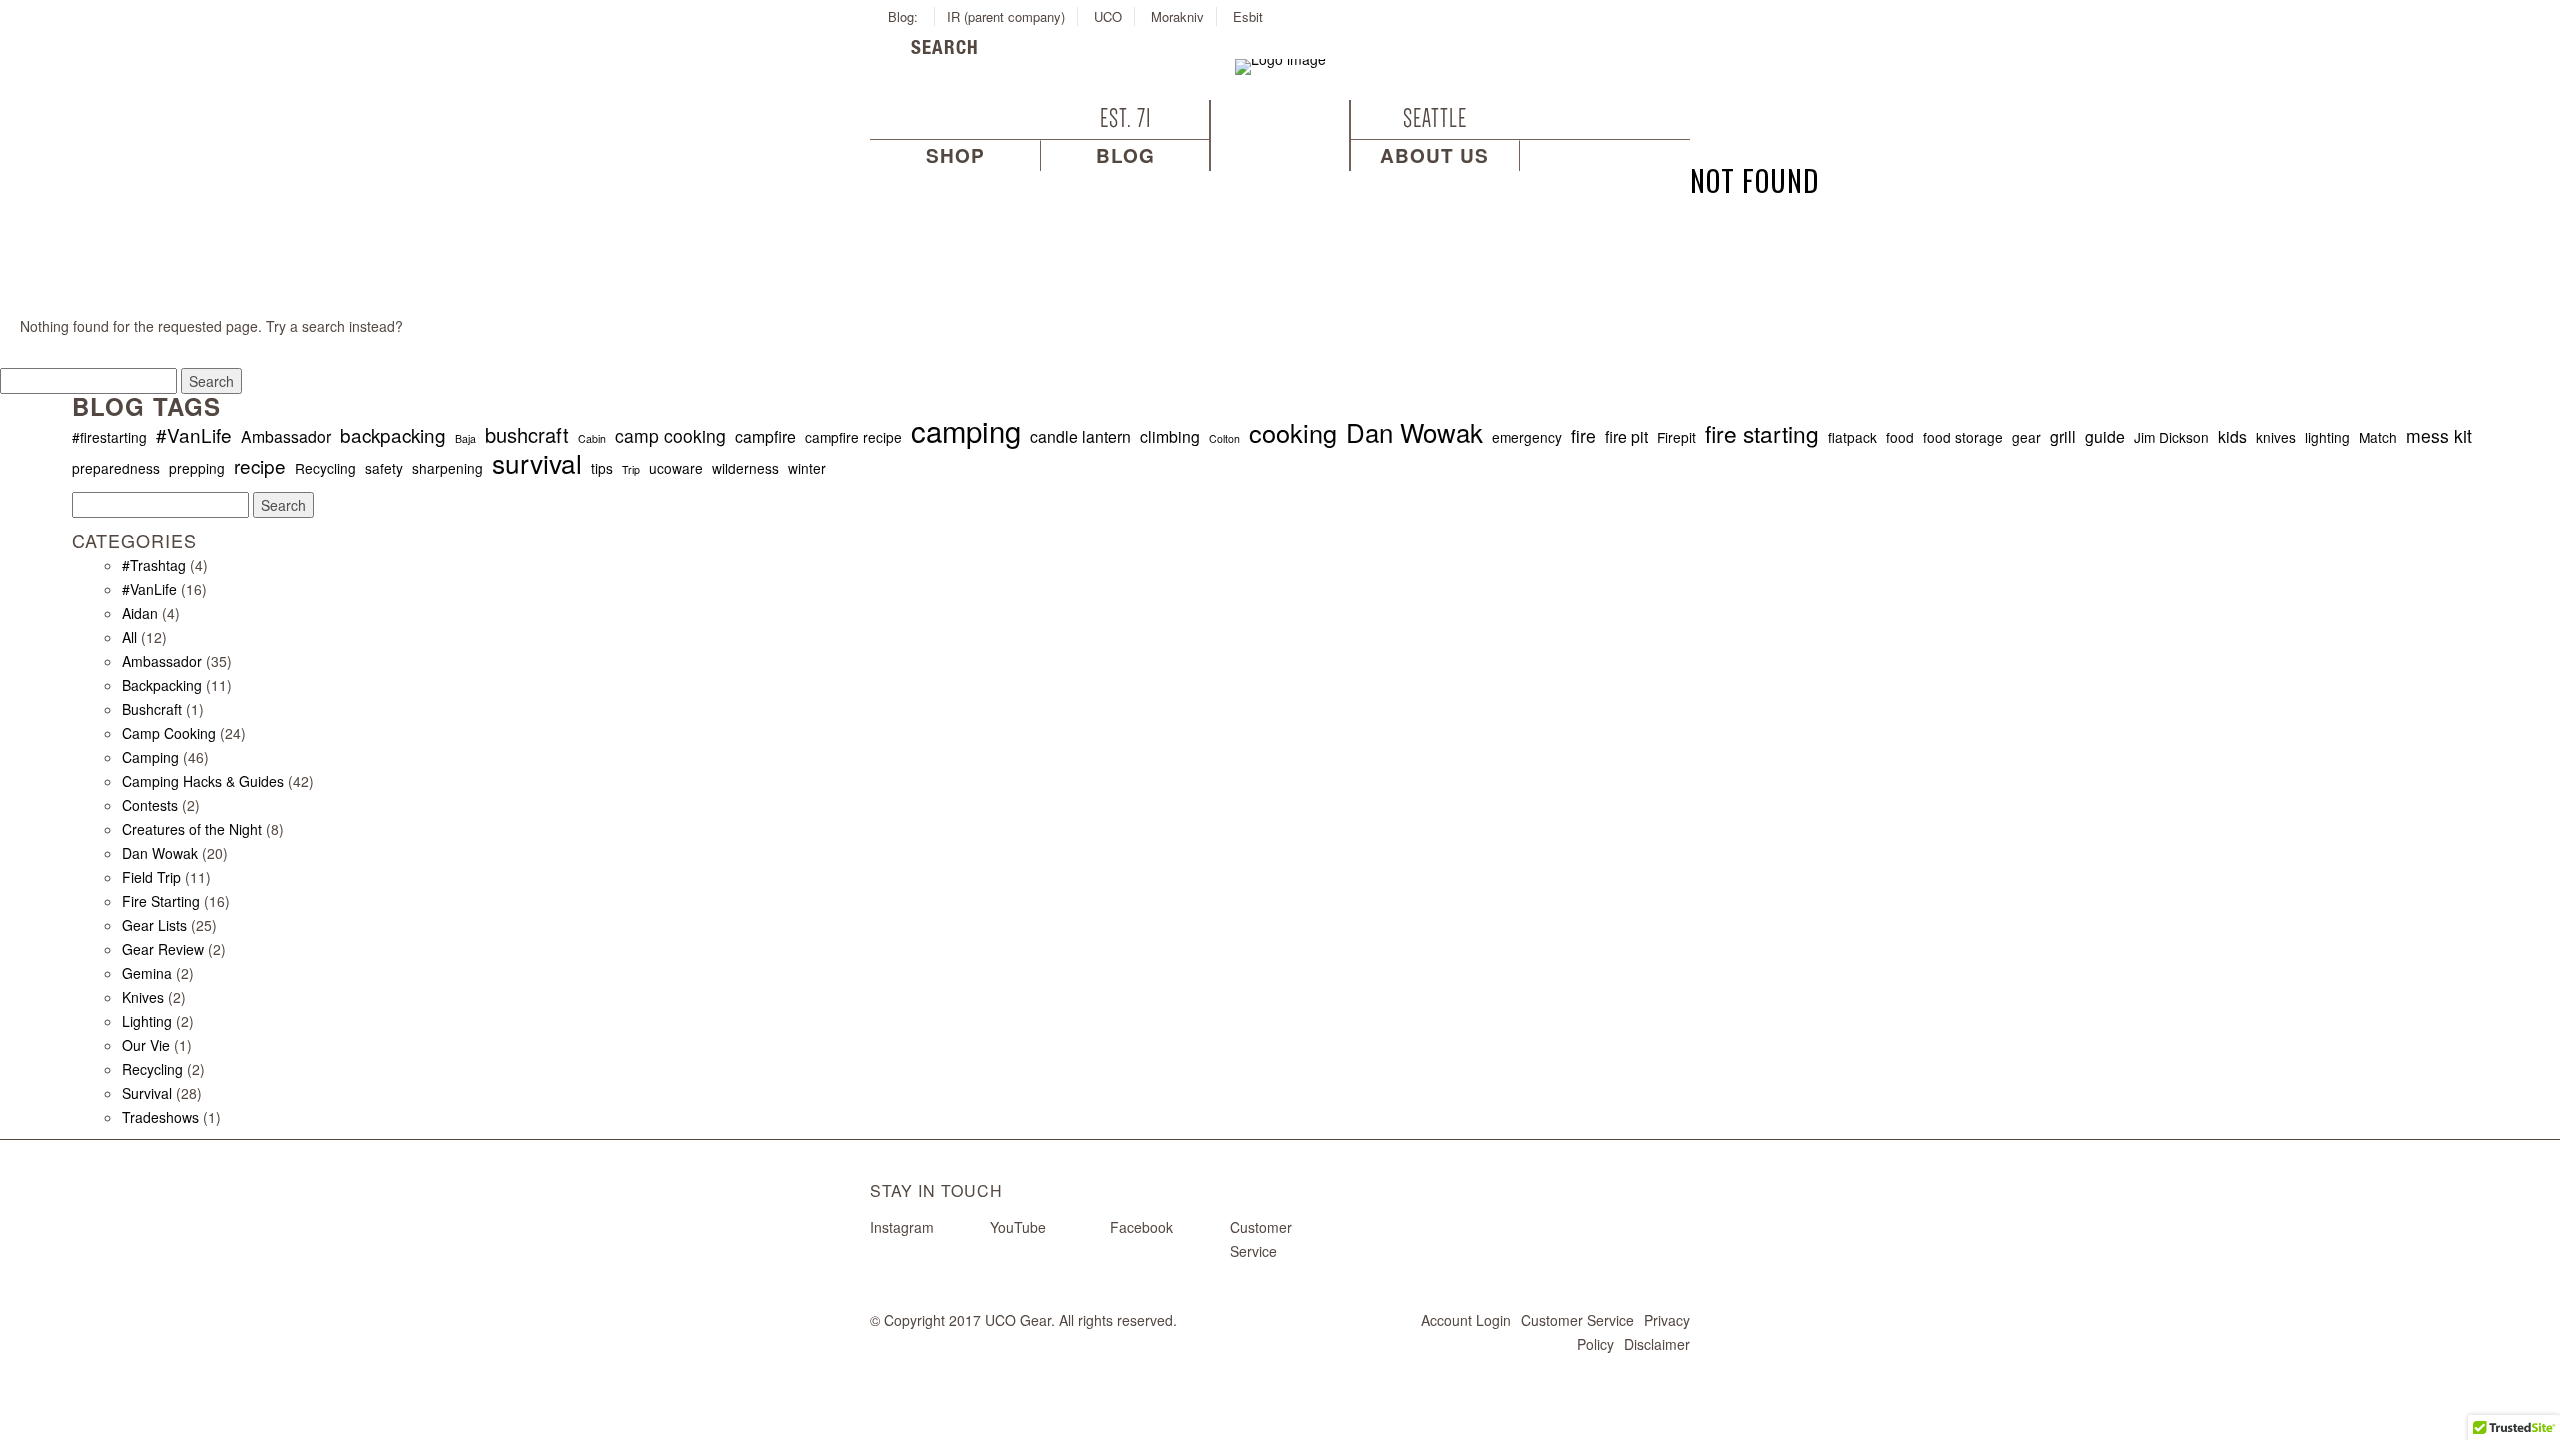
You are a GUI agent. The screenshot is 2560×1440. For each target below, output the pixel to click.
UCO (1108, 16)
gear (2026, 437)
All (129, 637)
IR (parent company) (1006, 16)
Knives (143, 997)
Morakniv (1177, 16)
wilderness (745, 468)
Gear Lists (154, 925)
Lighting (147, 1021)
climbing (1170, 436)
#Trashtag (154, 565)
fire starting (1762, 433)
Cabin (592, 438)
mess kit (2439, 436)
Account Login (1466, 1320)
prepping (197, 468)
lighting (2327, 437)
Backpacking (162, 685)
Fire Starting (161, 901)
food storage (1963, 437)
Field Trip (151, 877)
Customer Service (1577, 1320)
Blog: (905, 16)
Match (2378, 437)
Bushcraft (152, 709)
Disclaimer (1657, 1344)
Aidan (140, 613)
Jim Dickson (2171, 437)
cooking (1293, 432)
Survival (147, 1093)
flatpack (1852, 437)
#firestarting (109, 437)
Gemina (147, 973)
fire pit (1626, 436)
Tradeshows (160, 1117)
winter (807, 468)
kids (2232, 436)
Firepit (1676, 437)
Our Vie (146, 1045)
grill (2063, 436)
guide (2105, 436)
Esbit (1248, 16)
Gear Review (163, 949)
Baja (465, 438)
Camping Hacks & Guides (203, 781)
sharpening (447, 468)
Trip (631, 469)
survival (537, 463)
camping (966, 430)
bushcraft (527, 435)
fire (1583, 436)
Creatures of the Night (192, 829)
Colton (1224, 438)
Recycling (325, 468)
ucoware (676, 468)
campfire (765, 436)
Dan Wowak (1414, 432)
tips (602, 468)
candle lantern (1080, 436)
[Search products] (894, 50)
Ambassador (286, 436)
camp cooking (670, 436)
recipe (260, 466)
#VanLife (194, 435)
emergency (1527, 437)
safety (384, 468)
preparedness (116, 468)
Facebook (1141, 1227)
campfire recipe (853, 437)
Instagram (902, 1227)
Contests (150, 805)
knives (2276, 437)
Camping (150, 757)
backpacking (393, 435)
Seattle (1435, 118)
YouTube (1018, 1227)
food (1900, 437)
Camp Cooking (169, 733)
